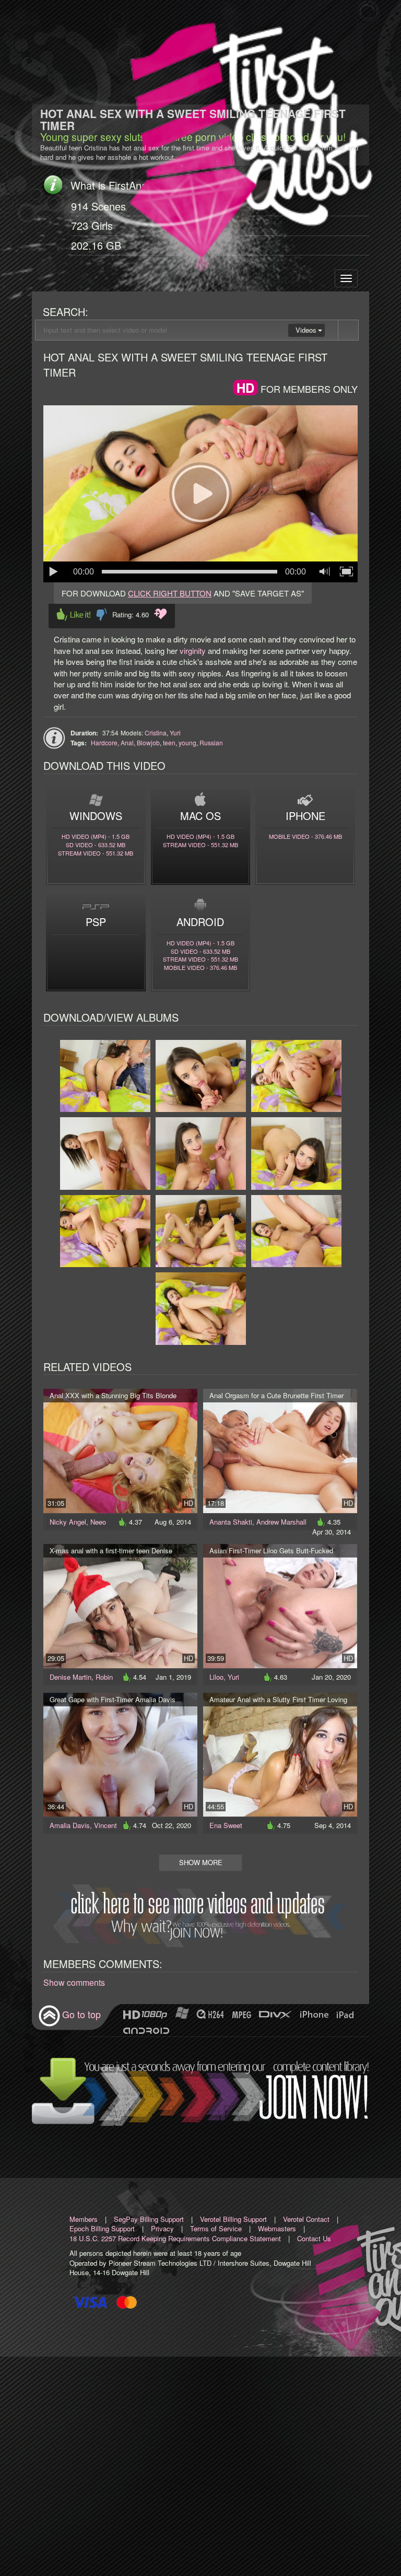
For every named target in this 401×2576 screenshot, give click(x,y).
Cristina (156, 733)
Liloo (216, 1677)
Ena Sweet (226, 1825)
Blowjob (148, 742)
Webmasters (277, 2228)
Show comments (74, 1983)
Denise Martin (70, 1677)
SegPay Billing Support (149, 2219)
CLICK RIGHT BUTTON (170, 593)
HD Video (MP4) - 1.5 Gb (96, 836)
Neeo (98, 1522)
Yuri (175, 733)
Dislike (102, 614)
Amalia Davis (70, 1825)
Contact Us (314, 2238)
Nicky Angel (68, 1522)
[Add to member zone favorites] (161, 614)
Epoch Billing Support (102, 2228)
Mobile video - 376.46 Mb (305, 836)
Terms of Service (216, 2228)
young (187, 742)
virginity (193, 651)
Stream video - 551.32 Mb (96, 853)
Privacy (162, 2228)
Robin (104, 1677)
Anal (127, 742)
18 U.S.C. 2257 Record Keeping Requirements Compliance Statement (175, 2238)
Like (74, 614)
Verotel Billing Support (233, 2219)
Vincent (105, 1825)
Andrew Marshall (281, 1522)
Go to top (81, 2015)
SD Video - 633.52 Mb (96, 845)
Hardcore (104, 742)
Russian (211, 742)
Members (84, 2219)
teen (169, 742)
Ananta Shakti (231, 1522)
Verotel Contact (306, 2219)
